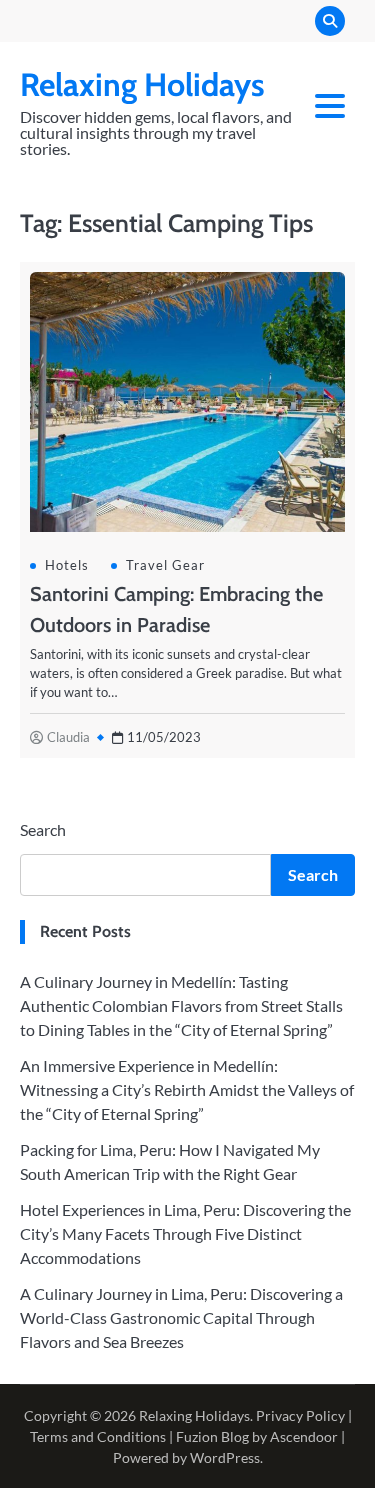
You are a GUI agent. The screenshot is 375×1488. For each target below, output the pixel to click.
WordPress (225, 1457)
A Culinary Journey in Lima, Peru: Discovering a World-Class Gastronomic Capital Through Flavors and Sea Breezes (181, 1317)
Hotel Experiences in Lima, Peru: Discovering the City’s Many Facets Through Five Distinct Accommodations (185, 1233)
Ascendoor (304, 1436)
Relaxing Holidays (142, 84)
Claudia (68, 737)
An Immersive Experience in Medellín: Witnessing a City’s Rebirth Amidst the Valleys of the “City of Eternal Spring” (187, 1089)
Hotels (67, 565)
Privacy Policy (300, 1415)
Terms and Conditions (98, 1436)
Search (43, 829)
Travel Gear (165, 565)
